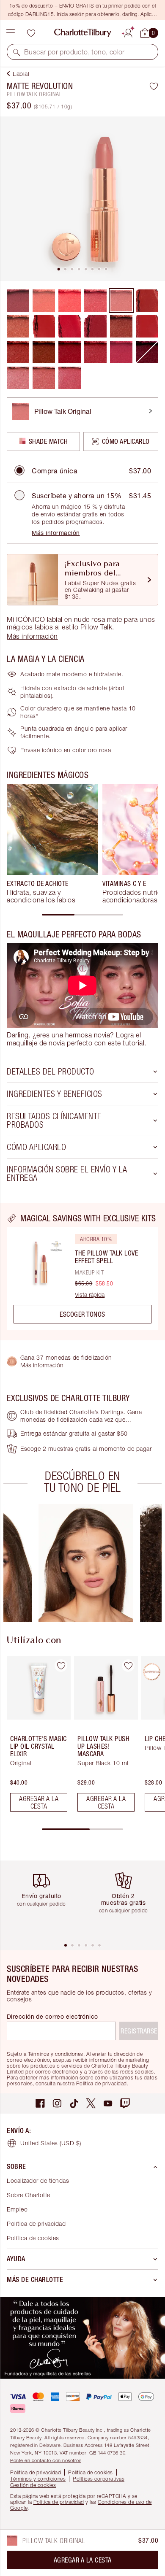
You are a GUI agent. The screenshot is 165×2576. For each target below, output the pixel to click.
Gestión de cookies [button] (33, 2485)
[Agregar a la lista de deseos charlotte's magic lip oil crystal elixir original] (61, 1666)
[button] (16, 52)
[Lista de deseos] (31, 33)
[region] (82, 1272)
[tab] (59, 269)
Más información (56, 533)
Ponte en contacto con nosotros (46, 2460)
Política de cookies (33, 2238)
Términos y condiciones (38, 2479)
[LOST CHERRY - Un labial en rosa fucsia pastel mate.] (70, 301)
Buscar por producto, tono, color (74, 52)
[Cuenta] (128, 32)
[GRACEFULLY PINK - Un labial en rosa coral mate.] (95, 301)
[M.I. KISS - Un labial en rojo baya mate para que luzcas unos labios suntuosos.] (121, 326)
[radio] (19, 470)
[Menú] (11, 33)
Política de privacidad (36, 2224)
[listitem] (82, 199)
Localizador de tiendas (38, 2180)
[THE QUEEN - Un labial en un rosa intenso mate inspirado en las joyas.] (121, 352)
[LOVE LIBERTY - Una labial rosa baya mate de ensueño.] (95, 352)
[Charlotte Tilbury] (83, 33)
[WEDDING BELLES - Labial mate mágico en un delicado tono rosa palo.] (18, 378)
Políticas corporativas (99, 2479)
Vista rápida (90, 1295)
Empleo (17, 2209)
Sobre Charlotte (29, 2195)
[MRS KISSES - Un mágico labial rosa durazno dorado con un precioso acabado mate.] (44, 378)
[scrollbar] (82, 915)
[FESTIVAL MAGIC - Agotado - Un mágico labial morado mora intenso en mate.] (147, 352)
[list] (82, 199)
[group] (52, 844)
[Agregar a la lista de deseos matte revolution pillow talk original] (154, 86)
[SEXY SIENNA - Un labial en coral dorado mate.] (44, 301)
